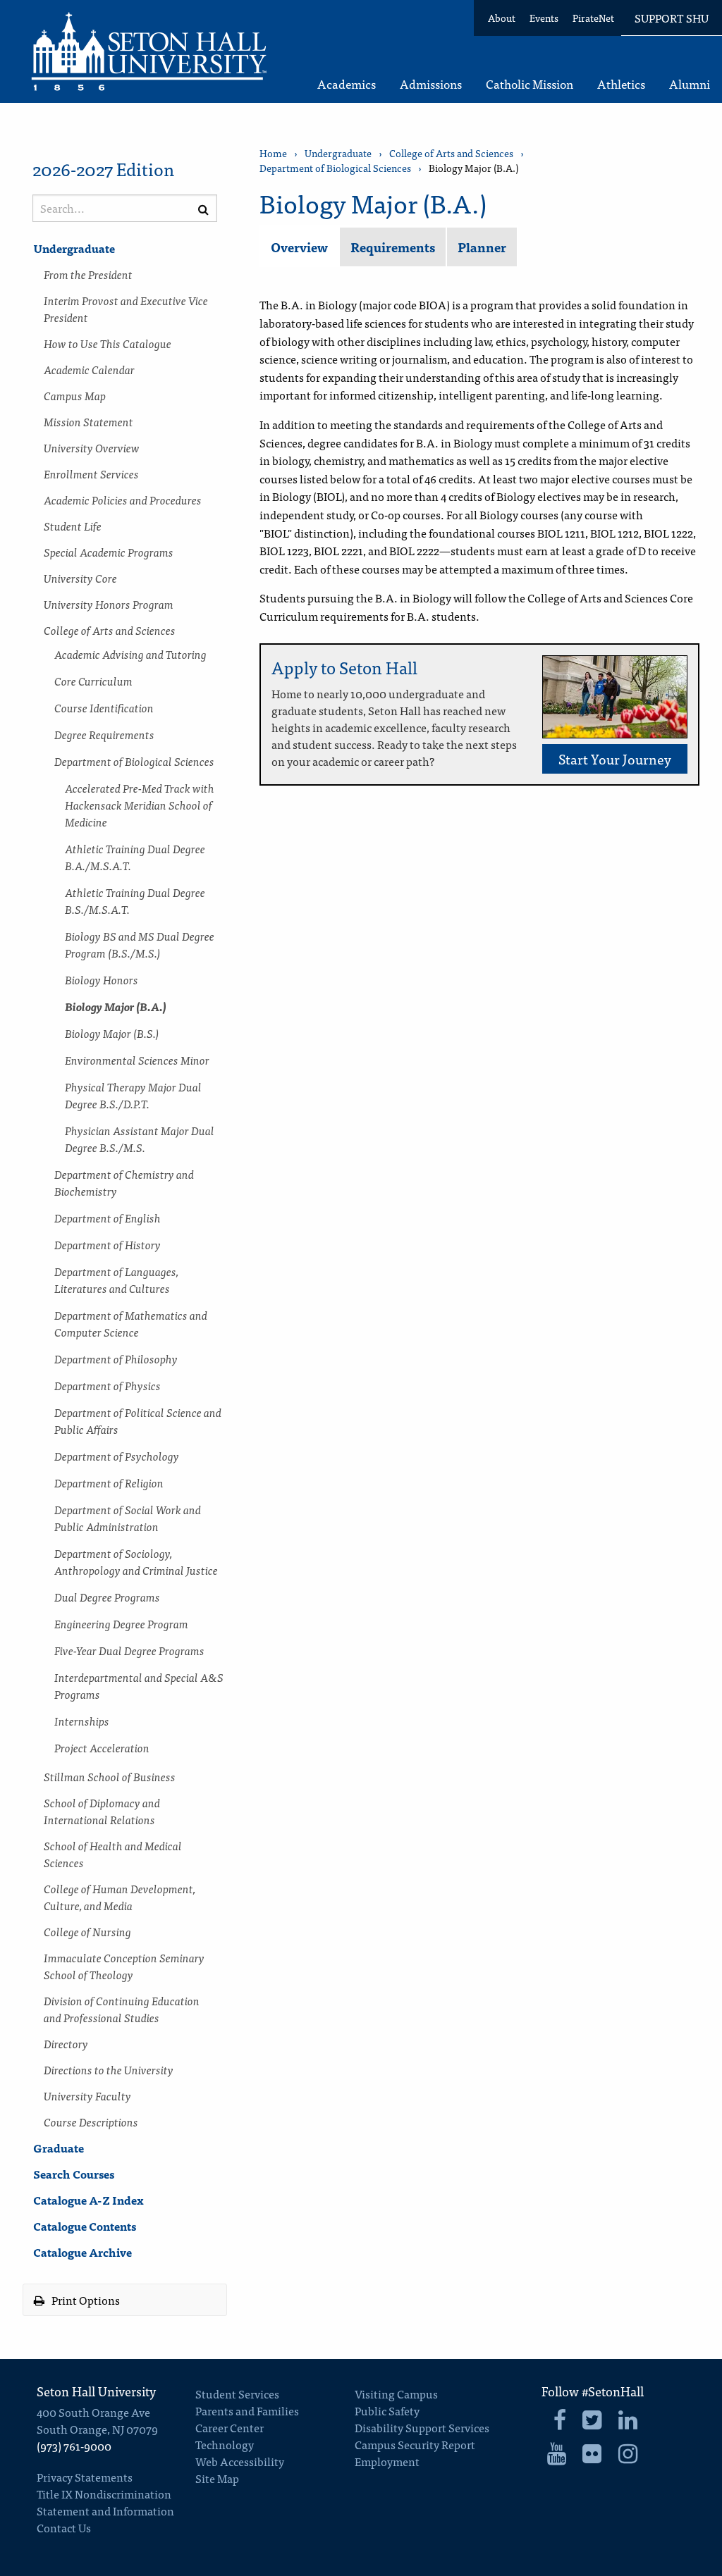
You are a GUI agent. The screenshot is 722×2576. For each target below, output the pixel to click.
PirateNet (593, 18)
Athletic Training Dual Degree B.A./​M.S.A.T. (135, 857)
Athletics (621, 85)
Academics (347, 85)
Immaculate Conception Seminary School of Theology (124, 1966)
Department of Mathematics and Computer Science (131, 1323)
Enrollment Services (91, 473)
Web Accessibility (240, 2461)
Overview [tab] (299, 247)
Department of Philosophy (116, 1358)
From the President (88, 274)
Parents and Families (247, 2410)
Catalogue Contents (85, 2226)
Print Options (85, 2300)
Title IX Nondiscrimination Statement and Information (105, 2502)
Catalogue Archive (82, 2252)
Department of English (108, 1218)
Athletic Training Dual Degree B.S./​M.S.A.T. (135, 900)
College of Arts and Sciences (110, 630)
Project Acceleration (102, 1747)
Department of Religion (109, 1482)
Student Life (73, 526)
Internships (82, 1721)
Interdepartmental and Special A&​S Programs (139, 1685)
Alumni (690, 85)
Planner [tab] (482, 247)
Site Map (217, 2478)
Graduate (59, 2148)
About (502, 18)
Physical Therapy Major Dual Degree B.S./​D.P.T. (133, 1095)
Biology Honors (102, 979)
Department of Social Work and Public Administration (128, 1518)
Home (273, 153)
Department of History (108, 1244)
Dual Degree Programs (107, 1597)
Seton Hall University (96, 2391)
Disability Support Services (422, 2427)
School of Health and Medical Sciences (113, 1854)
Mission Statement (88, 421)
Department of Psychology (117, 1456)
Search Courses (74, 2174)
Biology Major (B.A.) (116, 1006)
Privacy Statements (85, 2477)
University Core (80, 578)
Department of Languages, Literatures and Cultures (116, 1280)
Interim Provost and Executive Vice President (126, 309)
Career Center (230, 2427)
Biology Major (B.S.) (112, 1033)
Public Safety (387, 2410)
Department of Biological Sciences (134, 761)
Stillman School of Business (110, 1776)
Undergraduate (74, 248)
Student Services (237, 2394)
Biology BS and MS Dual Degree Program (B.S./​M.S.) (140, 944)
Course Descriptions (91, 2122)
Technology (225, 2444)
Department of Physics (108, 1385)
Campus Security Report (415, 2444)
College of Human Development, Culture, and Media (120, 1897)
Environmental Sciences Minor (137, 1060)
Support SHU (672, 18)
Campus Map (75, 395)
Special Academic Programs (109, 552)
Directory (66, 2043)
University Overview (92, 447)
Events (544, 18)
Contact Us (64, 2527)
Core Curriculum (93, 681)
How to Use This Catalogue (108, 343)
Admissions (431, 85)
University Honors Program (109, 604)
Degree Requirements (104, 734)
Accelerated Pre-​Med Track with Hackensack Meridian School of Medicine (140, 805)
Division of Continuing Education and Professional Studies (122, 2009)
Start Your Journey (615, 758)
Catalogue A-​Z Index (88, 2200)
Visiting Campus (396, 2394)
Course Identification (104, 707)
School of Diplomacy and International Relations (102, 1811)
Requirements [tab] (393, 247)
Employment (387, 2461)
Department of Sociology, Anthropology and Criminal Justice (136, 1561)
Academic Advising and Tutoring (130, 654)
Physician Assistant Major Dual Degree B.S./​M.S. (140, 1139)
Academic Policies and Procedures (123, 500)
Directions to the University (109, 2069)
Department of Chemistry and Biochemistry (124, 1182)
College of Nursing (87, 1931)
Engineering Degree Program (121, 1623)
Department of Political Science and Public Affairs (138, 1420)
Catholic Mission (530, 85)
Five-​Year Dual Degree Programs (129, 1650)
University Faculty (87, 2095)
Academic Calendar (89, 369)
